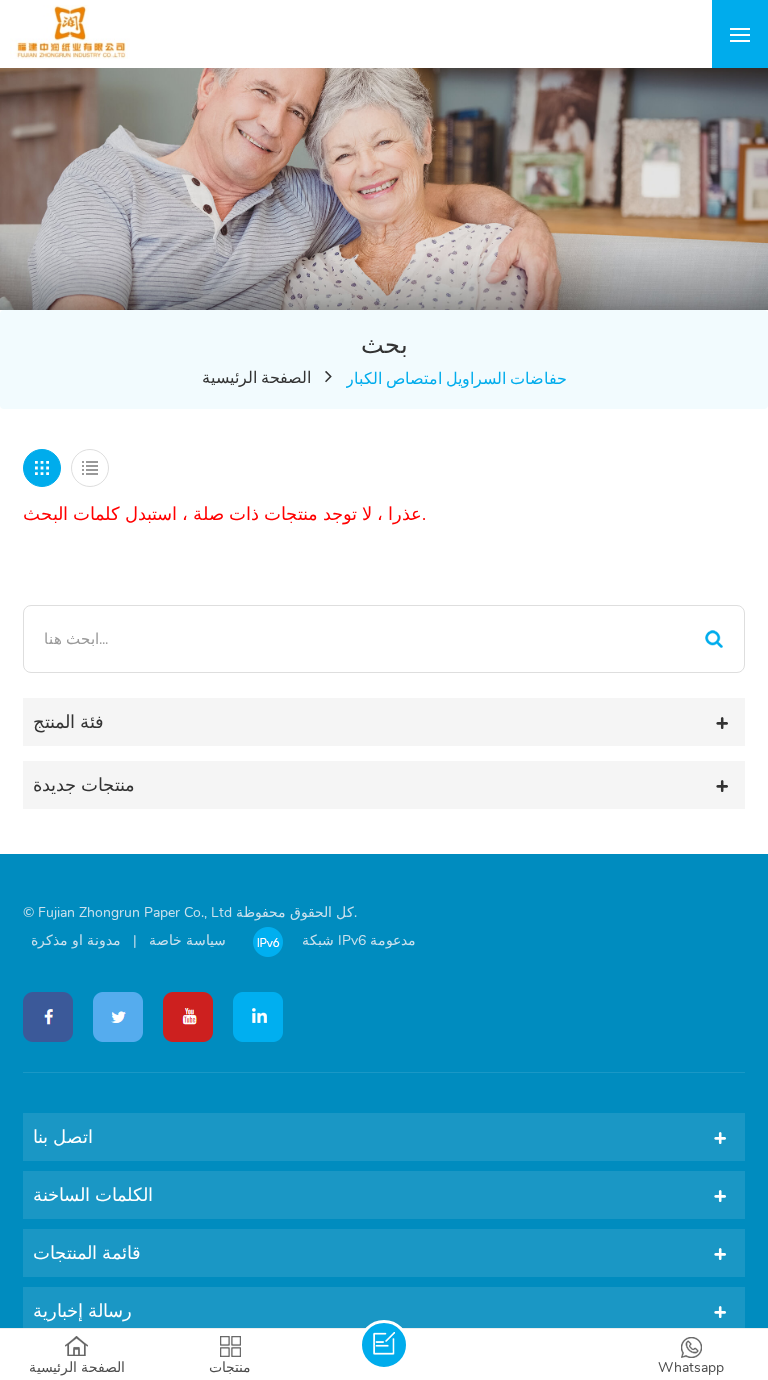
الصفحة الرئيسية (256, 378)
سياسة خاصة (187, 940)
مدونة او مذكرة (76, 940)
